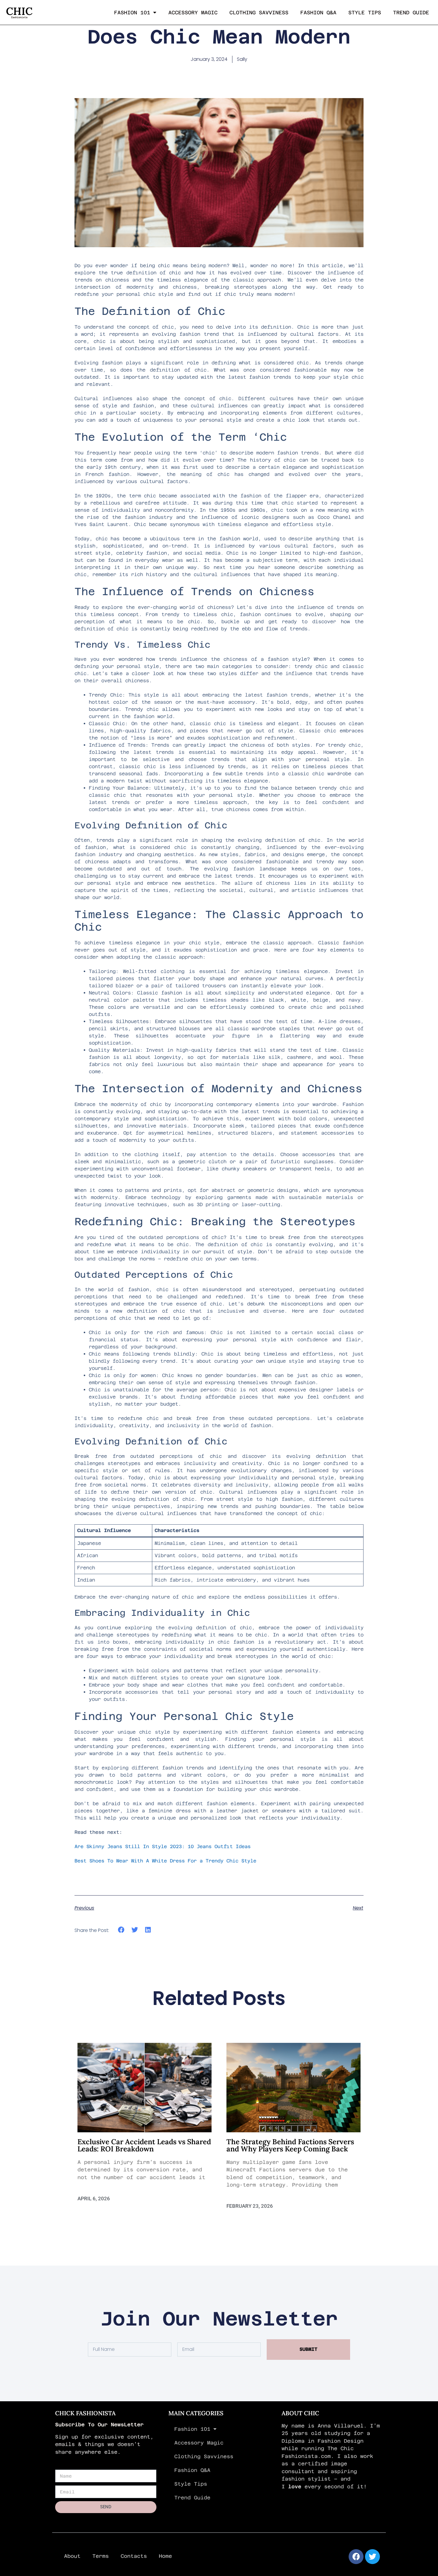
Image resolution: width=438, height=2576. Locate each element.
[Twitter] (372, 2557)
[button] (121, 1930)
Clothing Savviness (259, 13)
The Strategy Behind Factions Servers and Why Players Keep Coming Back (290, 2145)
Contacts (134, 2556)
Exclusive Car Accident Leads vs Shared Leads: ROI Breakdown (144, 2145)
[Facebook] (356, 2557)
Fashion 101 (132, 13)
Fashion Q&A (318, 13)
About (72, 2556)
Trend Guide (411, 13)
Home (165, 2556)
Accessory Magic (193, 13)
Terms (101, 2556)
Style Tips (365, 13)
